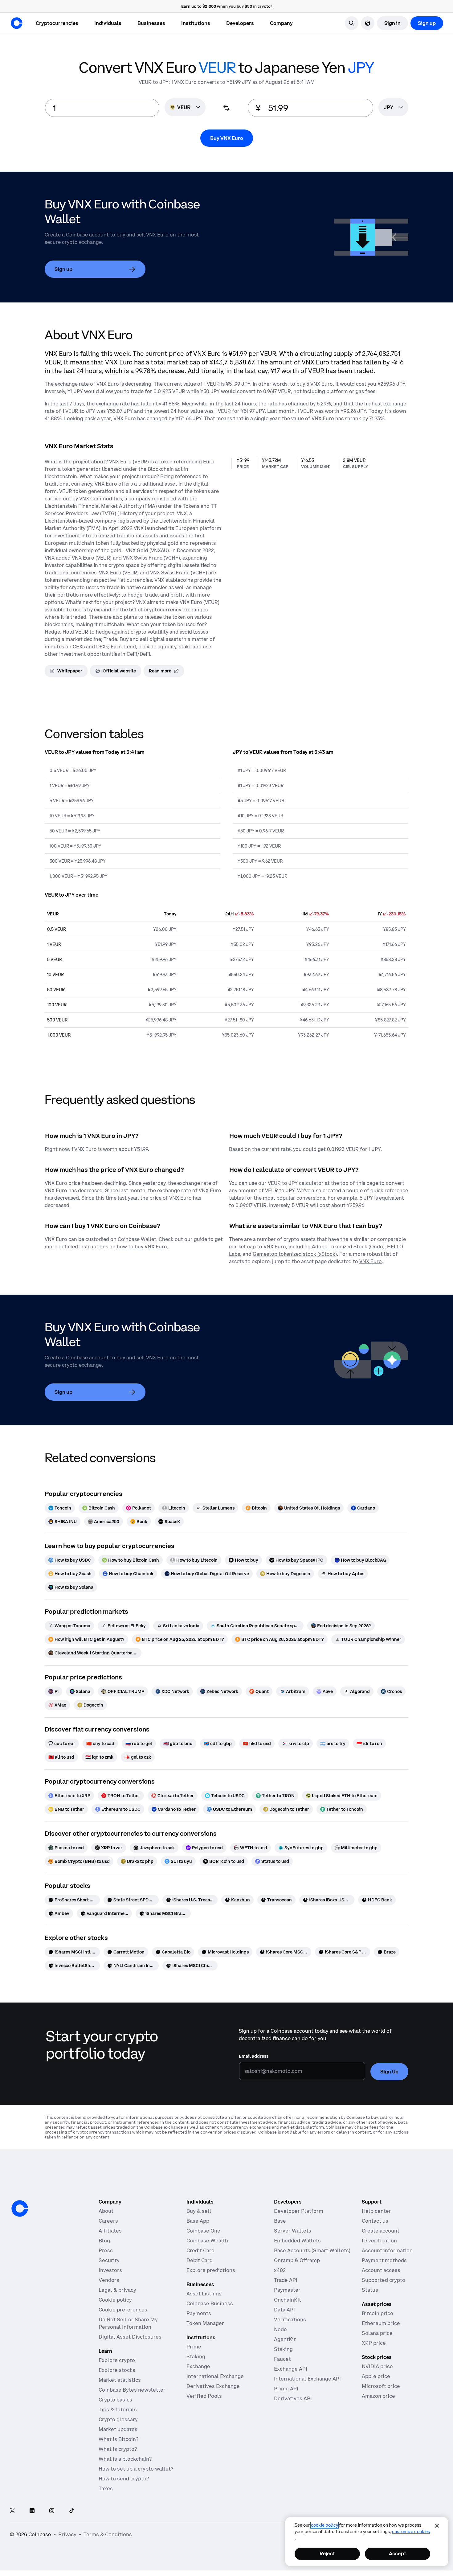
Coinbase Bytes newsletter (132, 2390)
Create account (381, 2231)
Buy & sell (199, 2211)
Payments (199, 2313)
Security (109, 2260)
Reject (327, 2553)
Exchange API (291, 2369)
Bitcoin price (377, 2313)
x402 (280, 2270)
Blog (104, 2241)
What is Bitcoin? (118, 2439)
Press (106, 2250)
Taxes (106, 2488)
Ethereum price (381, 2323)
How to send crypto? (124, 2479)
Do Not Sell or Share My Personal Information (128, 2323)
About (106, 2211)
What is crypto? (118, 2449)
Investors (110, 2270)
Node (280, 2329)
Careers (108, 2221)
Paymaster (287, 2290)
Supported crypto (384, 2280)
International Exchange (215, 2376)
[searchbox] (393, 108)
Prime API (286, 2389)
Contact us (375, 2221)
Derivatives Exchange (213, 2386)
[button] (108, 23)
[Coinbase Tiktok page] (71, 2511)
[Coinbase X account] (12, 2511)
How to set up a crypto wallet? (136, 2469)
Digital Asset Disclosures (130, 2337)
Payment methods (384, 2260)
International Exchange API (307, 2379)
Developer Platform (299, 2211)
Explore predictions (211, 2270)
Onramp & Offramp (297, 2260)
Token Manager (205, 2323)
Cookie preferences (123, 2310)
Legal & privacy (117, 2290)
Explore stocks (117, 2370)
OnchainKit (288, 2300)
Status (370, 2290)
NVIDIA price (377, 2366)
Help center (376, 2211)
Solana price (377, 2333)
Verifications (290, 2319)
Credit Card (200, 2250)
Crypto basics (115, 2400)
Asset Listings (204, 2294)
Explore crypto (117, 2360)
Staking (196, 2356)
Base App (198, 2221)
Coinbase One (203, 2231)
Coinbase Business (210, 2303)
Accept (398, 2553)
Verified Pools (204, 2396)
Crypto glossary (118, 2419)
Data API (284, 2310)
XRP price (374, 2343)
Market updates (118, 2429)
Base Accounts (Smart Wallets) (312, 2250)
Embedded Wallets (297, 2241)
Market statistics (120, 2380)
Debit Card (200, 2260)
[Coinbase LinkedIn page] (32, 2511)
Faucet (282, 2359)
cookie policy (324, 2525)
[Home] (17, 23)
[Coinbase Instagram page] (52, 2511)
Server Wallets (293, 2231)
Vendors (109, 2280)
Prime (194, 2347)
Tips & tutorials (118, 2410)
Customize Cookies (411, 2532)
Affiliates (110, 2231)
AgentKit (285, 2339)
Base (280, 2221)
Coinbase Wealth (207, 2241)
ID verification (379, 2241)
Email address (254, 2056)
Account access (381, 2270)
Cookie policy (115, 2300)
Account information (387, 2250)
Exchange (198, 2366)
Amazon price (378, 2396)
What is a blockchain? (125, 2459)
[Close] (437, 2526)
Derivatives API (293, 2398)
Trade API (286, 2280)
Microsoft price (381, 2386)
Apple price (376, 2376)
